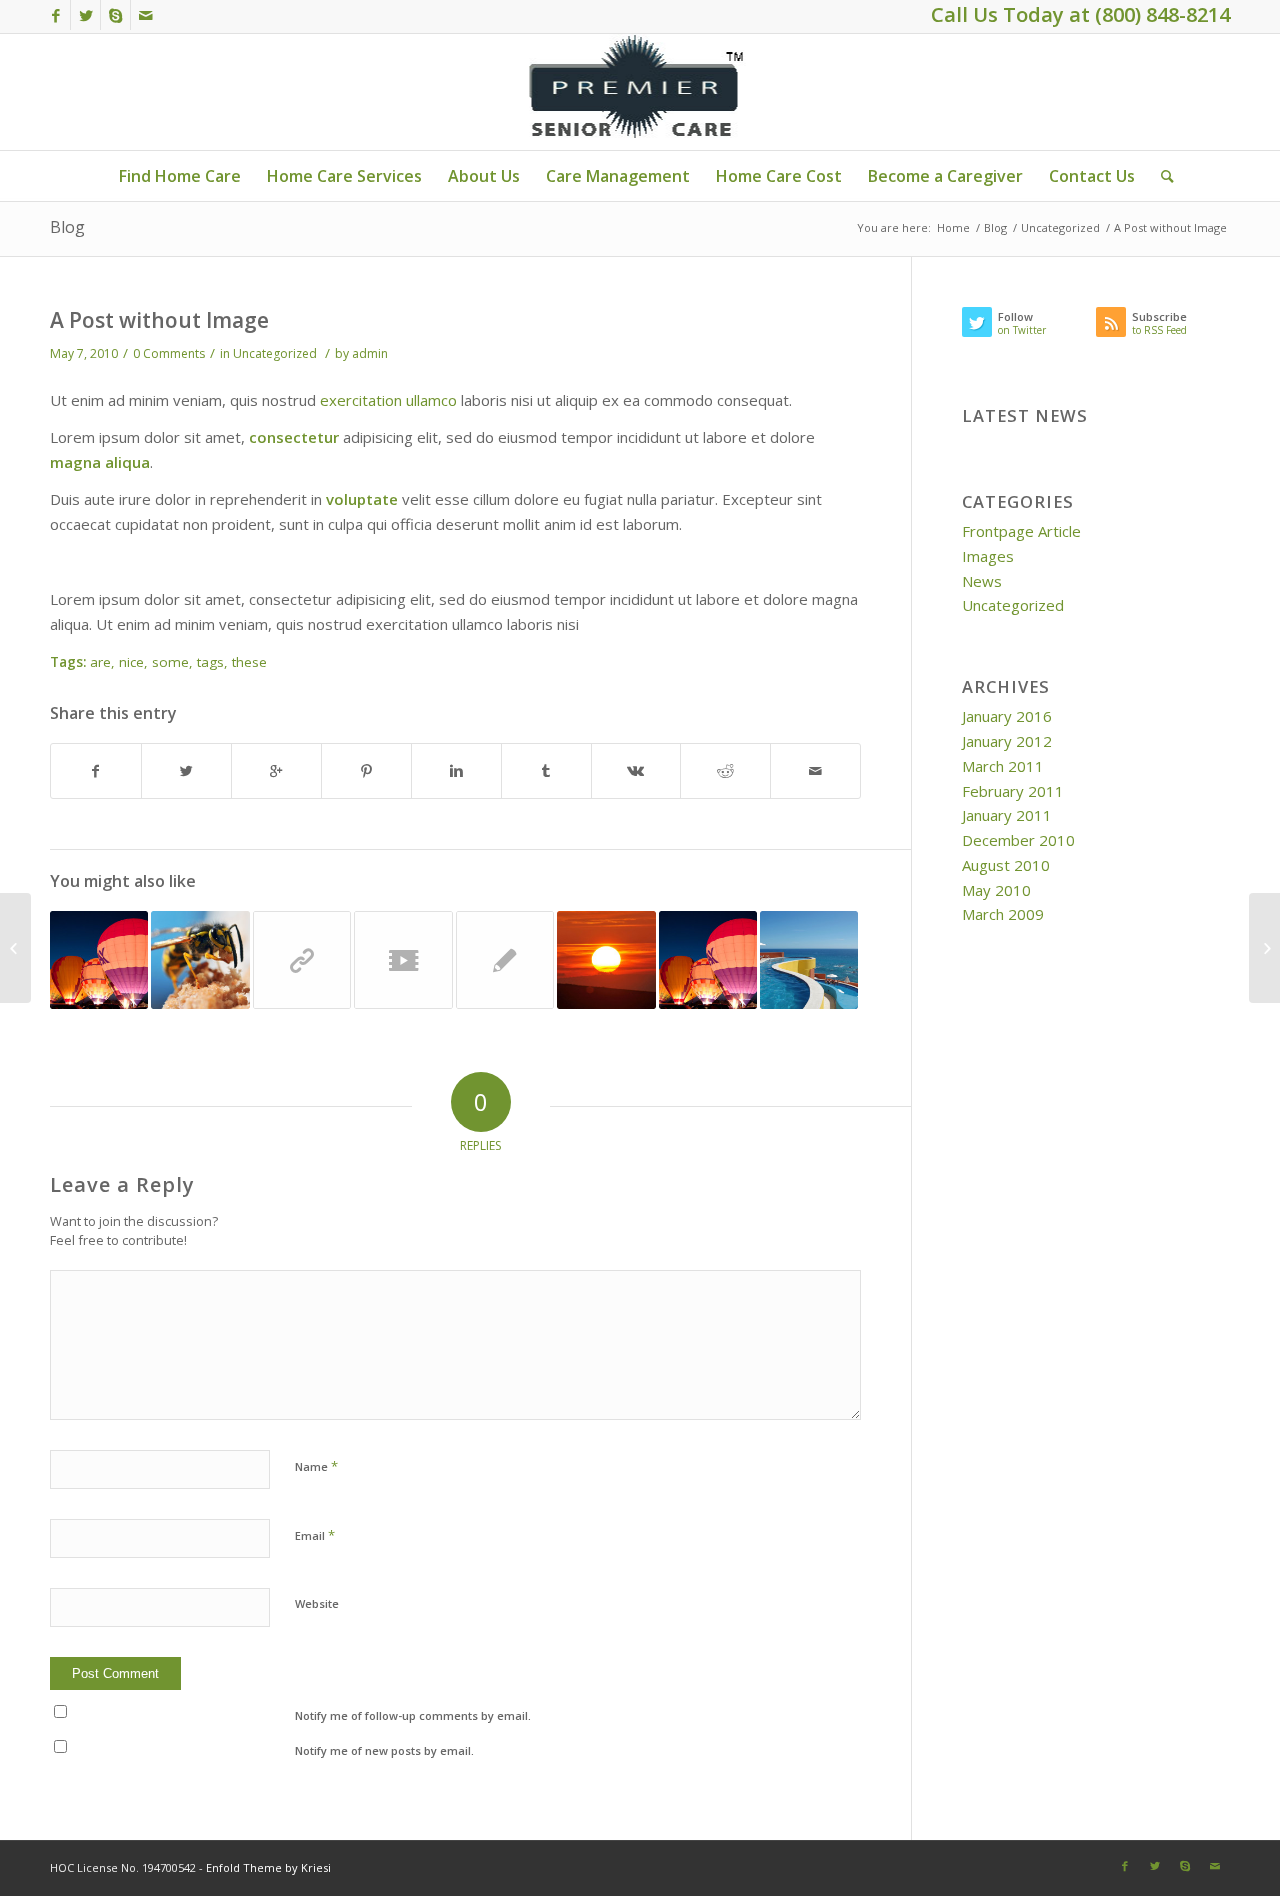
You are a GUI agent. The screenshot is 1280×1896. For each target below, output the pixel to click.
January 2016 (1007, 716)
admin (370, 353)
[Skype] (115, 15)
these (249, 662)
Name (316, 1466)
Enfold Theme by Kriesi (268, 1867)
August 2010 (1006, 865)
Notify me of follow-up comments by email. (413, 1715)
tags (210, 662)
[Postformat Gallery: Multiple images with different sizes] (99, 960)
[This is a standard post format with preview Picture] (708, 960)
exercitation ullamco (388, 400)
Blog (67, 227)
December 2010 (1018, 840)
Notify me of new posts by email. (384, 1750)
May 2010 (996, 890)
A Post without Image (159, 320)
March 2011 (1003, 766)
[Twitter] (85, 15)
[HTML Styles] (505, 960)
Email (315, 1535)
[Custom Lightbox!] (809, 960)
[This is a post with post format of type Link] (302, 960)
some (170, 662)
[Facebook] (55, 15)
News (982, 581)
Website (317, 1603)
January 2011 (1007, 815)
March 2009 (1003, 914)
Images (988, 556)
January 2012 (1007, 741)
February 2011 (1013, 791)
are (100, 662)
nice (131, 662)
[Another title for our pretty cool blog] (403, 960)
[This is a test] (606, 960)
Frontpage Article (1021, 531)
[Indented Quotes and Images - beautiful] (200, 960)
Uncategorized (1060, 227)
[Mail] (146, 15)
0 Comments (169, 353)
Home (953, 227)
